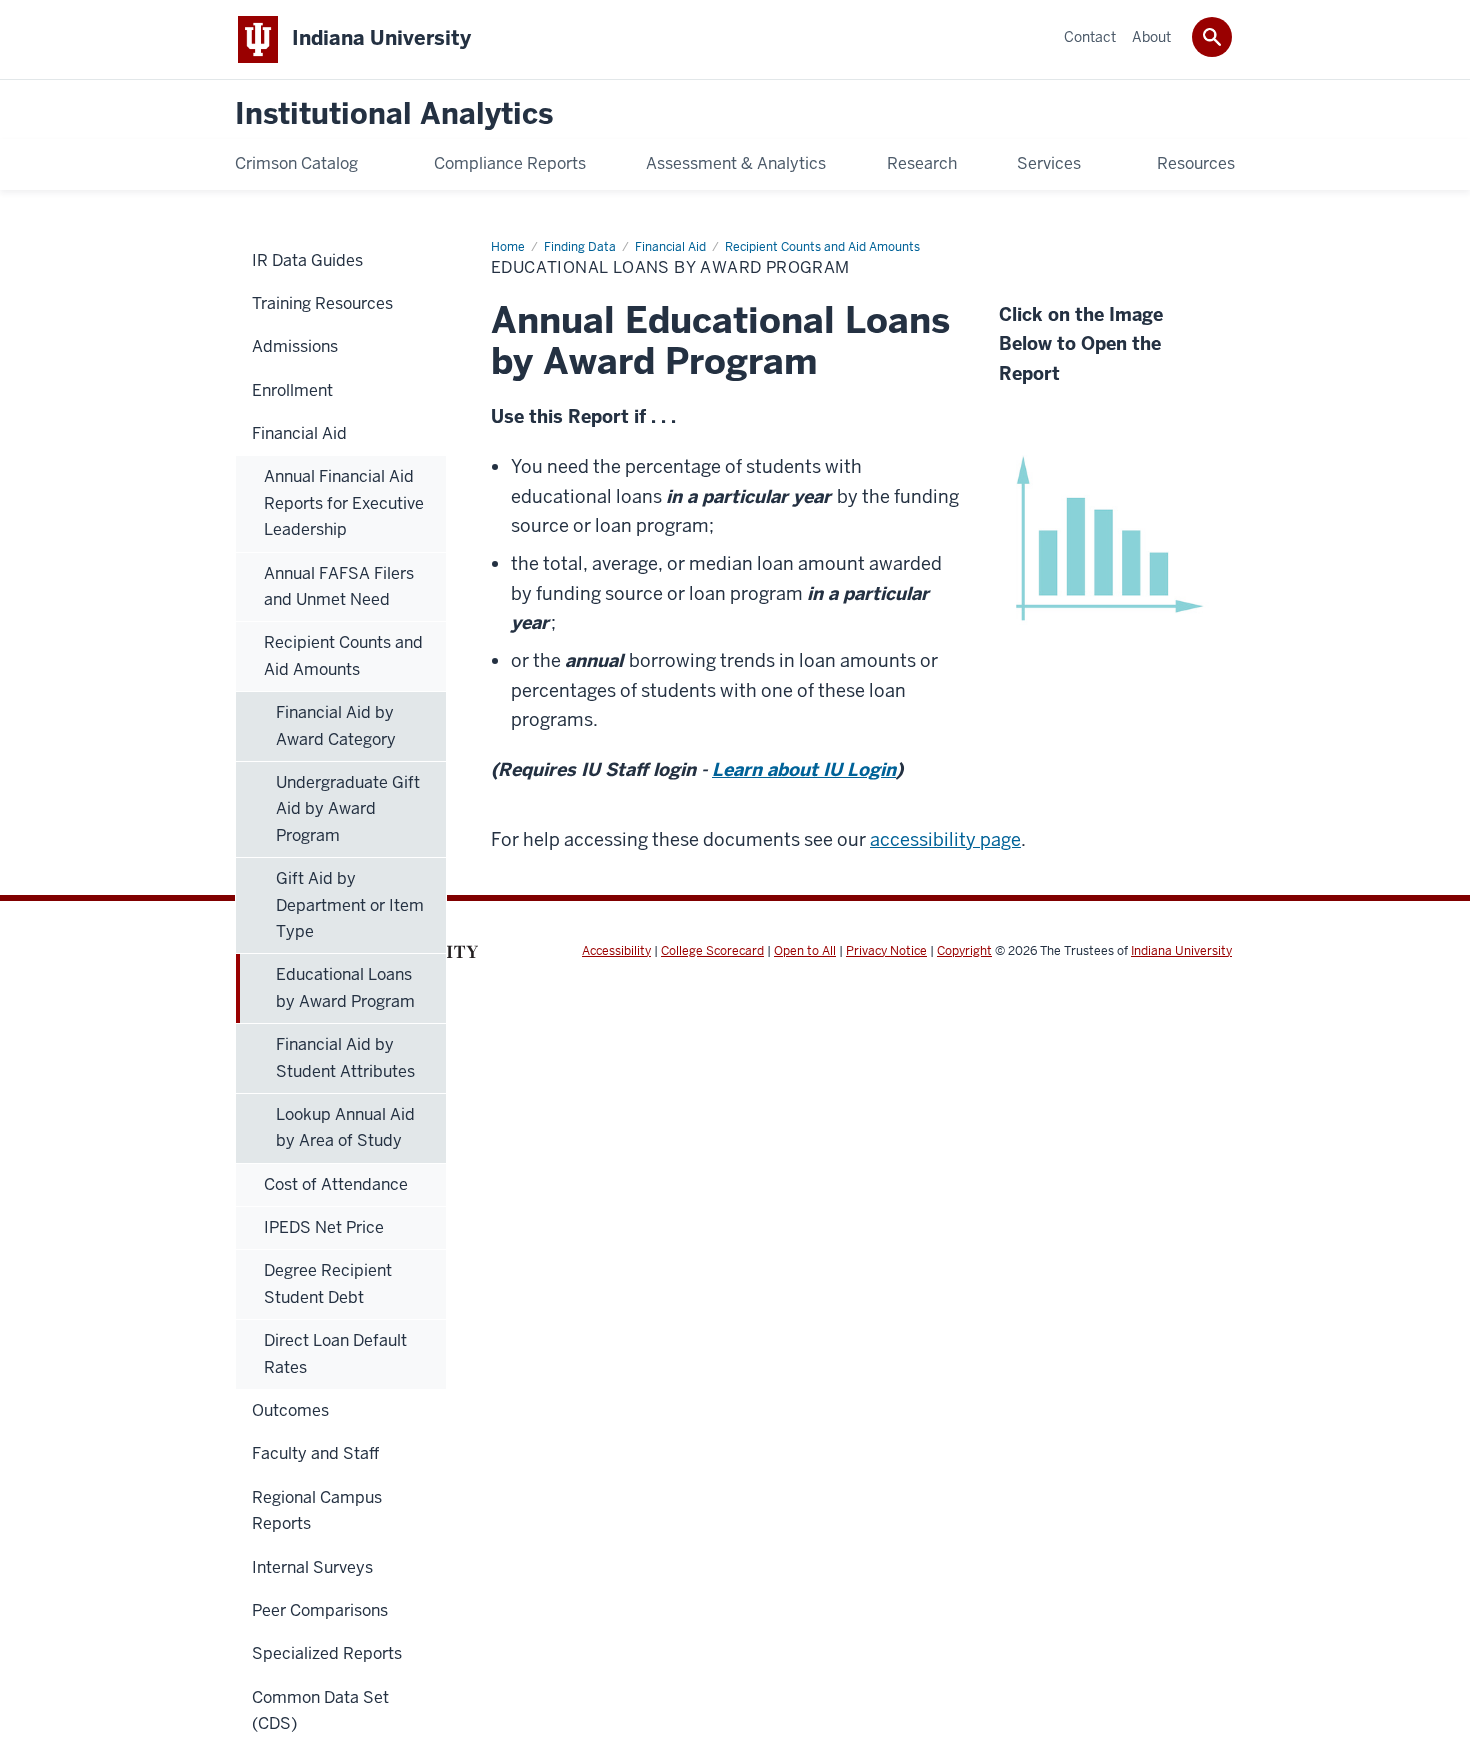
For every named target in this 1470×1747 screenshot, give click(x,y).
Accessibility (616, 951)
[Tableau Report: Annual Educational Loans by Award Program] (1105, 534)
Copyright (964, 951)
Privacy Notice (886, 951)
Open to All (805, 951)
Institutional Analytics (394, 114)
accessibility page (945, 839)
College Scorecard (712, 951)
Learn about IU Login (804, 769)
